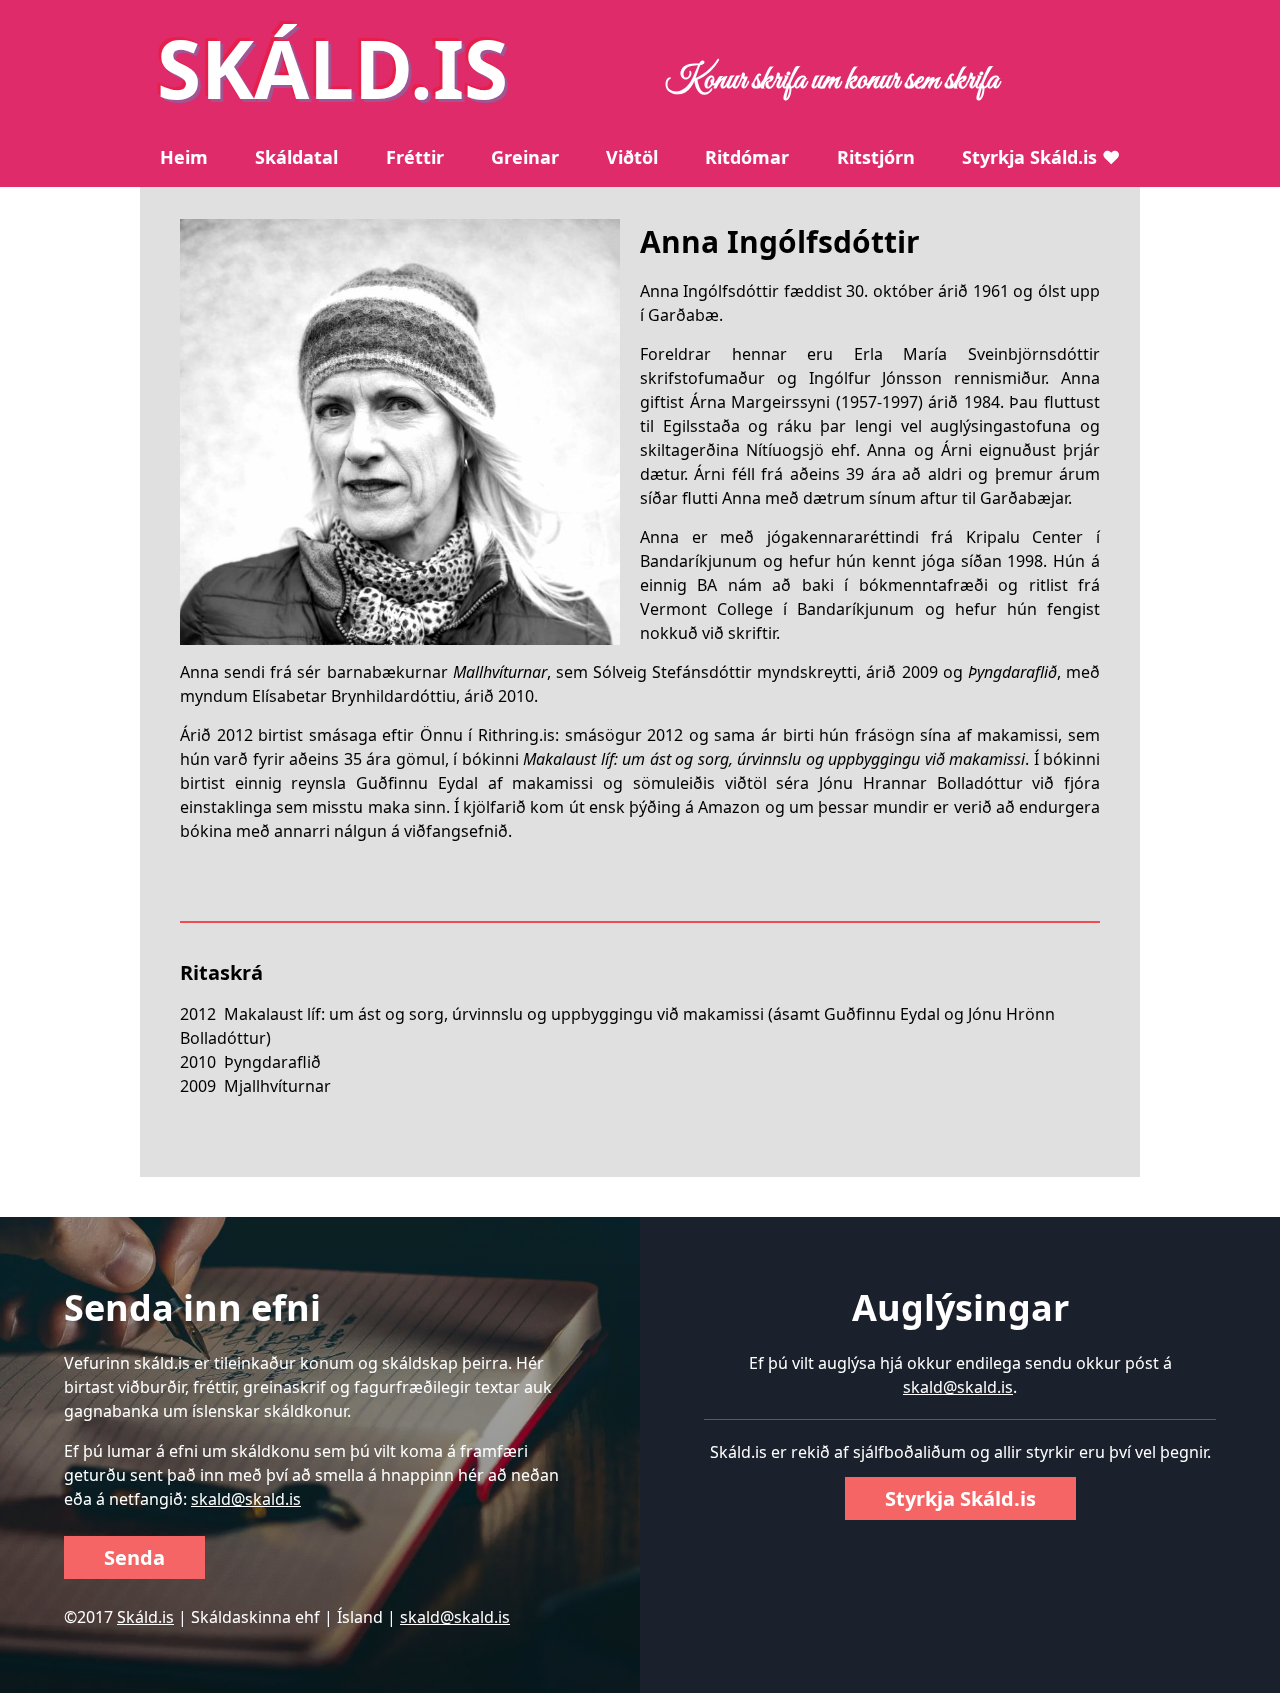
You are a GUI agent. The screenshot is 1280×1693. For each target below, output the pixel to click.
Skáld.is (145, 1617)
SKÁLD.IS (332, 67)
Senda (134, 1557)
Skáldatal (296, 157)
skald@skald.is (246, 1499)
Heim (184, 157)
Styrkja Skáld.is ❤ (1041, 157)
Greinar (525, 157)
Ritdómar (747, 157)
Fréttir (415, 157)
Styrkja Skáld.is (960, 1498)
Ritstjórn (876, 157)
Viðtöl (632, 157)
